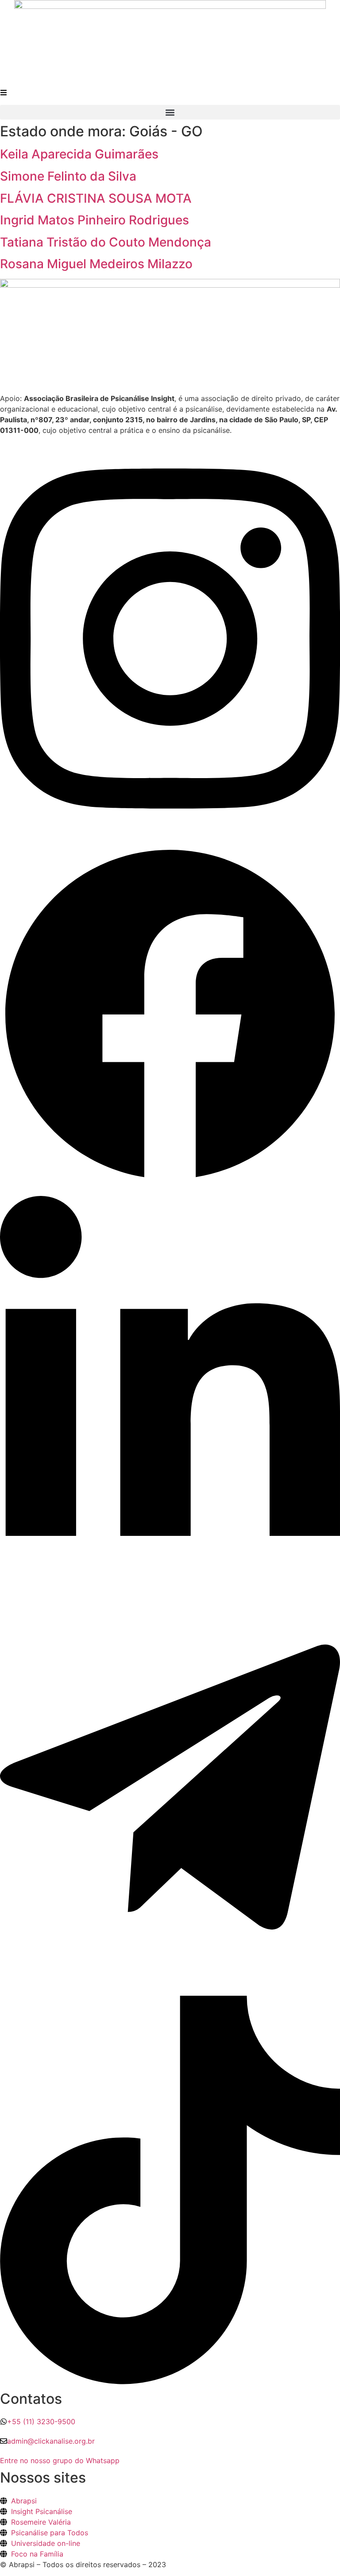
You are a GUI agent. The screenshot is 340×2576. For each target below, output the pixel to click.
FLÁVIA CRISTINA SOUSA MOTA (96, 198)
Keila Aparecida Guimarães (79, 154)
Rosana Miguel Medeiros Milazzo (96, 264)
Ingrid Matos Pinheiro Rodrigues (95, 220)
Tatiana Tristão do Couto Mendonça (106, 242)
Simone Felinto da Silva (68, 176)
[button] (170, 112)
